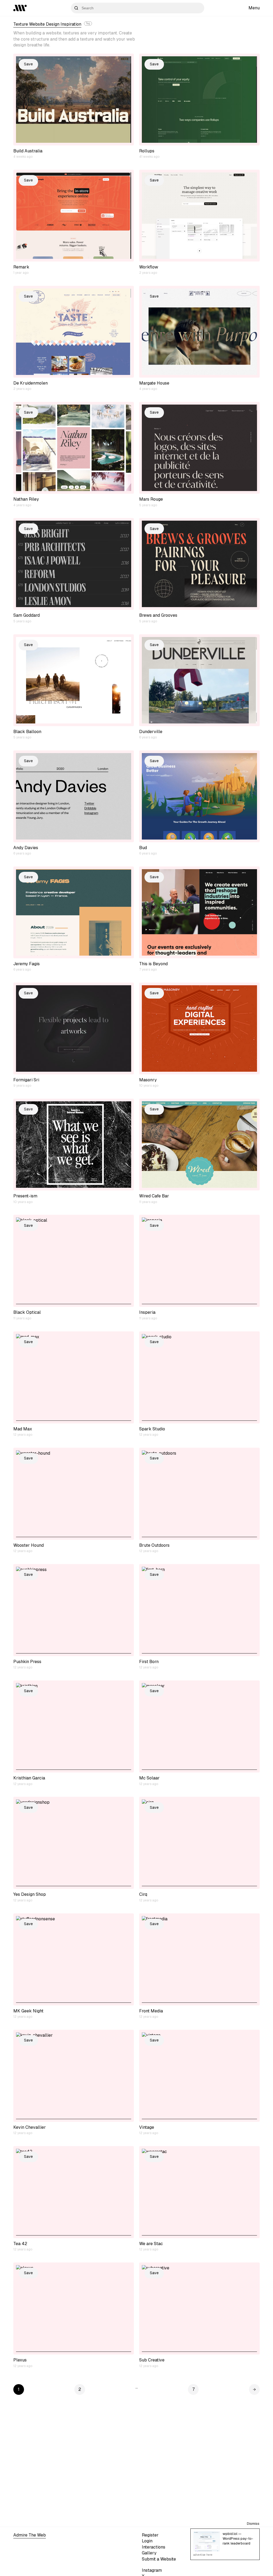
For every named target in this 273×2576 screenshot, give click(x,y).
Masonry (148, 1080)
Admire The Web (30, 2535)
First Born (149, 1662)
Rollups (147, 151)
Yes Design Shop (30, 1894)
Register (150, 2535)
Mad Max (23, 1429)
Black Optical (27, 1312)
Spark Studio (152, 1429)
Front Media (151, 2011)
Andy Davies (26, 848)
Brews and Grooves (158, 615)
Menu (254, 8)
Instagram (152, 2570)
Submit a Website (159, 2559)
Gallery (149, 2553)
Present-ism (25, 1196)
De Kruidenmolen (31, 383)
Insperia (147, 1312)
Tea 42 (20, 2244)
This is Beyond (153, 964)
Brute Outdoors (154, 1545)
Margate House (154, 383)
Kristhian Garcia (29, 1778)
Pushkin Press (27, 1662)
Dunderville (151, 732)
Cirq (143, 1894)
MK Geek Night (28, 2011)
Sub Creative (152, 2360)
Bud (143, 848)
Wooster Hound (29, 1545)
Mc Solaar (149, 1778)
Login (147, 2541)
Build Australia (28, 151)
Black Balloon (27, 732)
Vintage (147, 2127)
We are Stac (151, 2244)
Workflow (149, 267)
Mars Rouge (151, 499)
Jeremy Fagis (27, 964)
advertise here (203, 2555)
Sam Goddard (27, 615)
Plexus (20, 2360)
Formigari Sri (26, 1080)
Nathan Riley (26, 499)
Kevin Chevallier (30, 2127)
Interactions (154, 2547)
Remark (21, 267)
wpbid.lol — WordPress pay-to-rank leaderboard (238, 2539)
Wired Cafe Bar (154, 1196)
